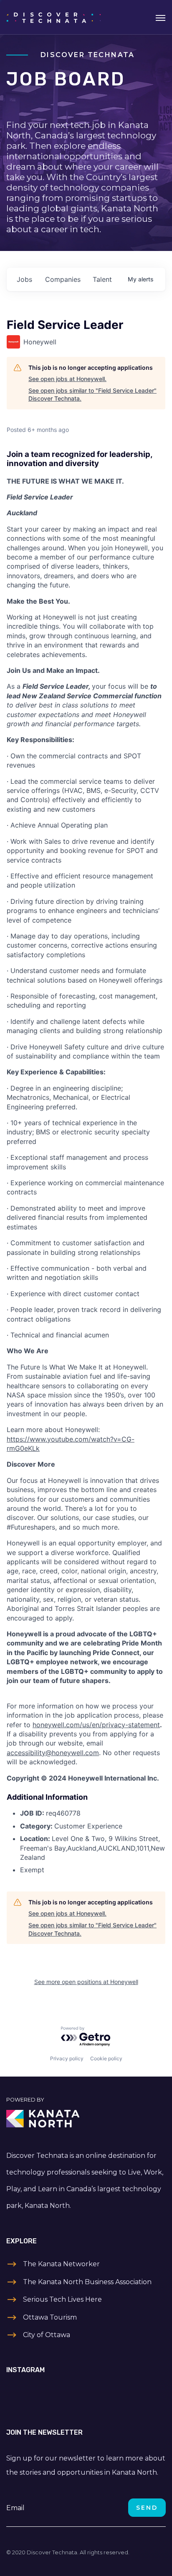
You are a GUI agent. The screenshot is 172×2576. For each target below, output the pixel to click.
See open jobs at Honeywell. (67, 379)
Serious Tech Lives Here (62, 2299)
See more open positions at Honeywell (86, 1982)
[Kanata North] (86, 2119)
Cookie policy (106, 2058)
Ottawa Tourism (50, 2317)
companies (63, 279)
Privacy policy (67, 2058)
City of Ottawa (47, 2335)
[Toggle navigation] (161, 17)
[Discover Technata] (54, 17)
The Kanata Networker (61, 2264)
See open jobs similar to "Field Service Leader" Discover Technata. (92, 395)
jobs (24, 279)
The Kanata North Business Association (87, 2282)
